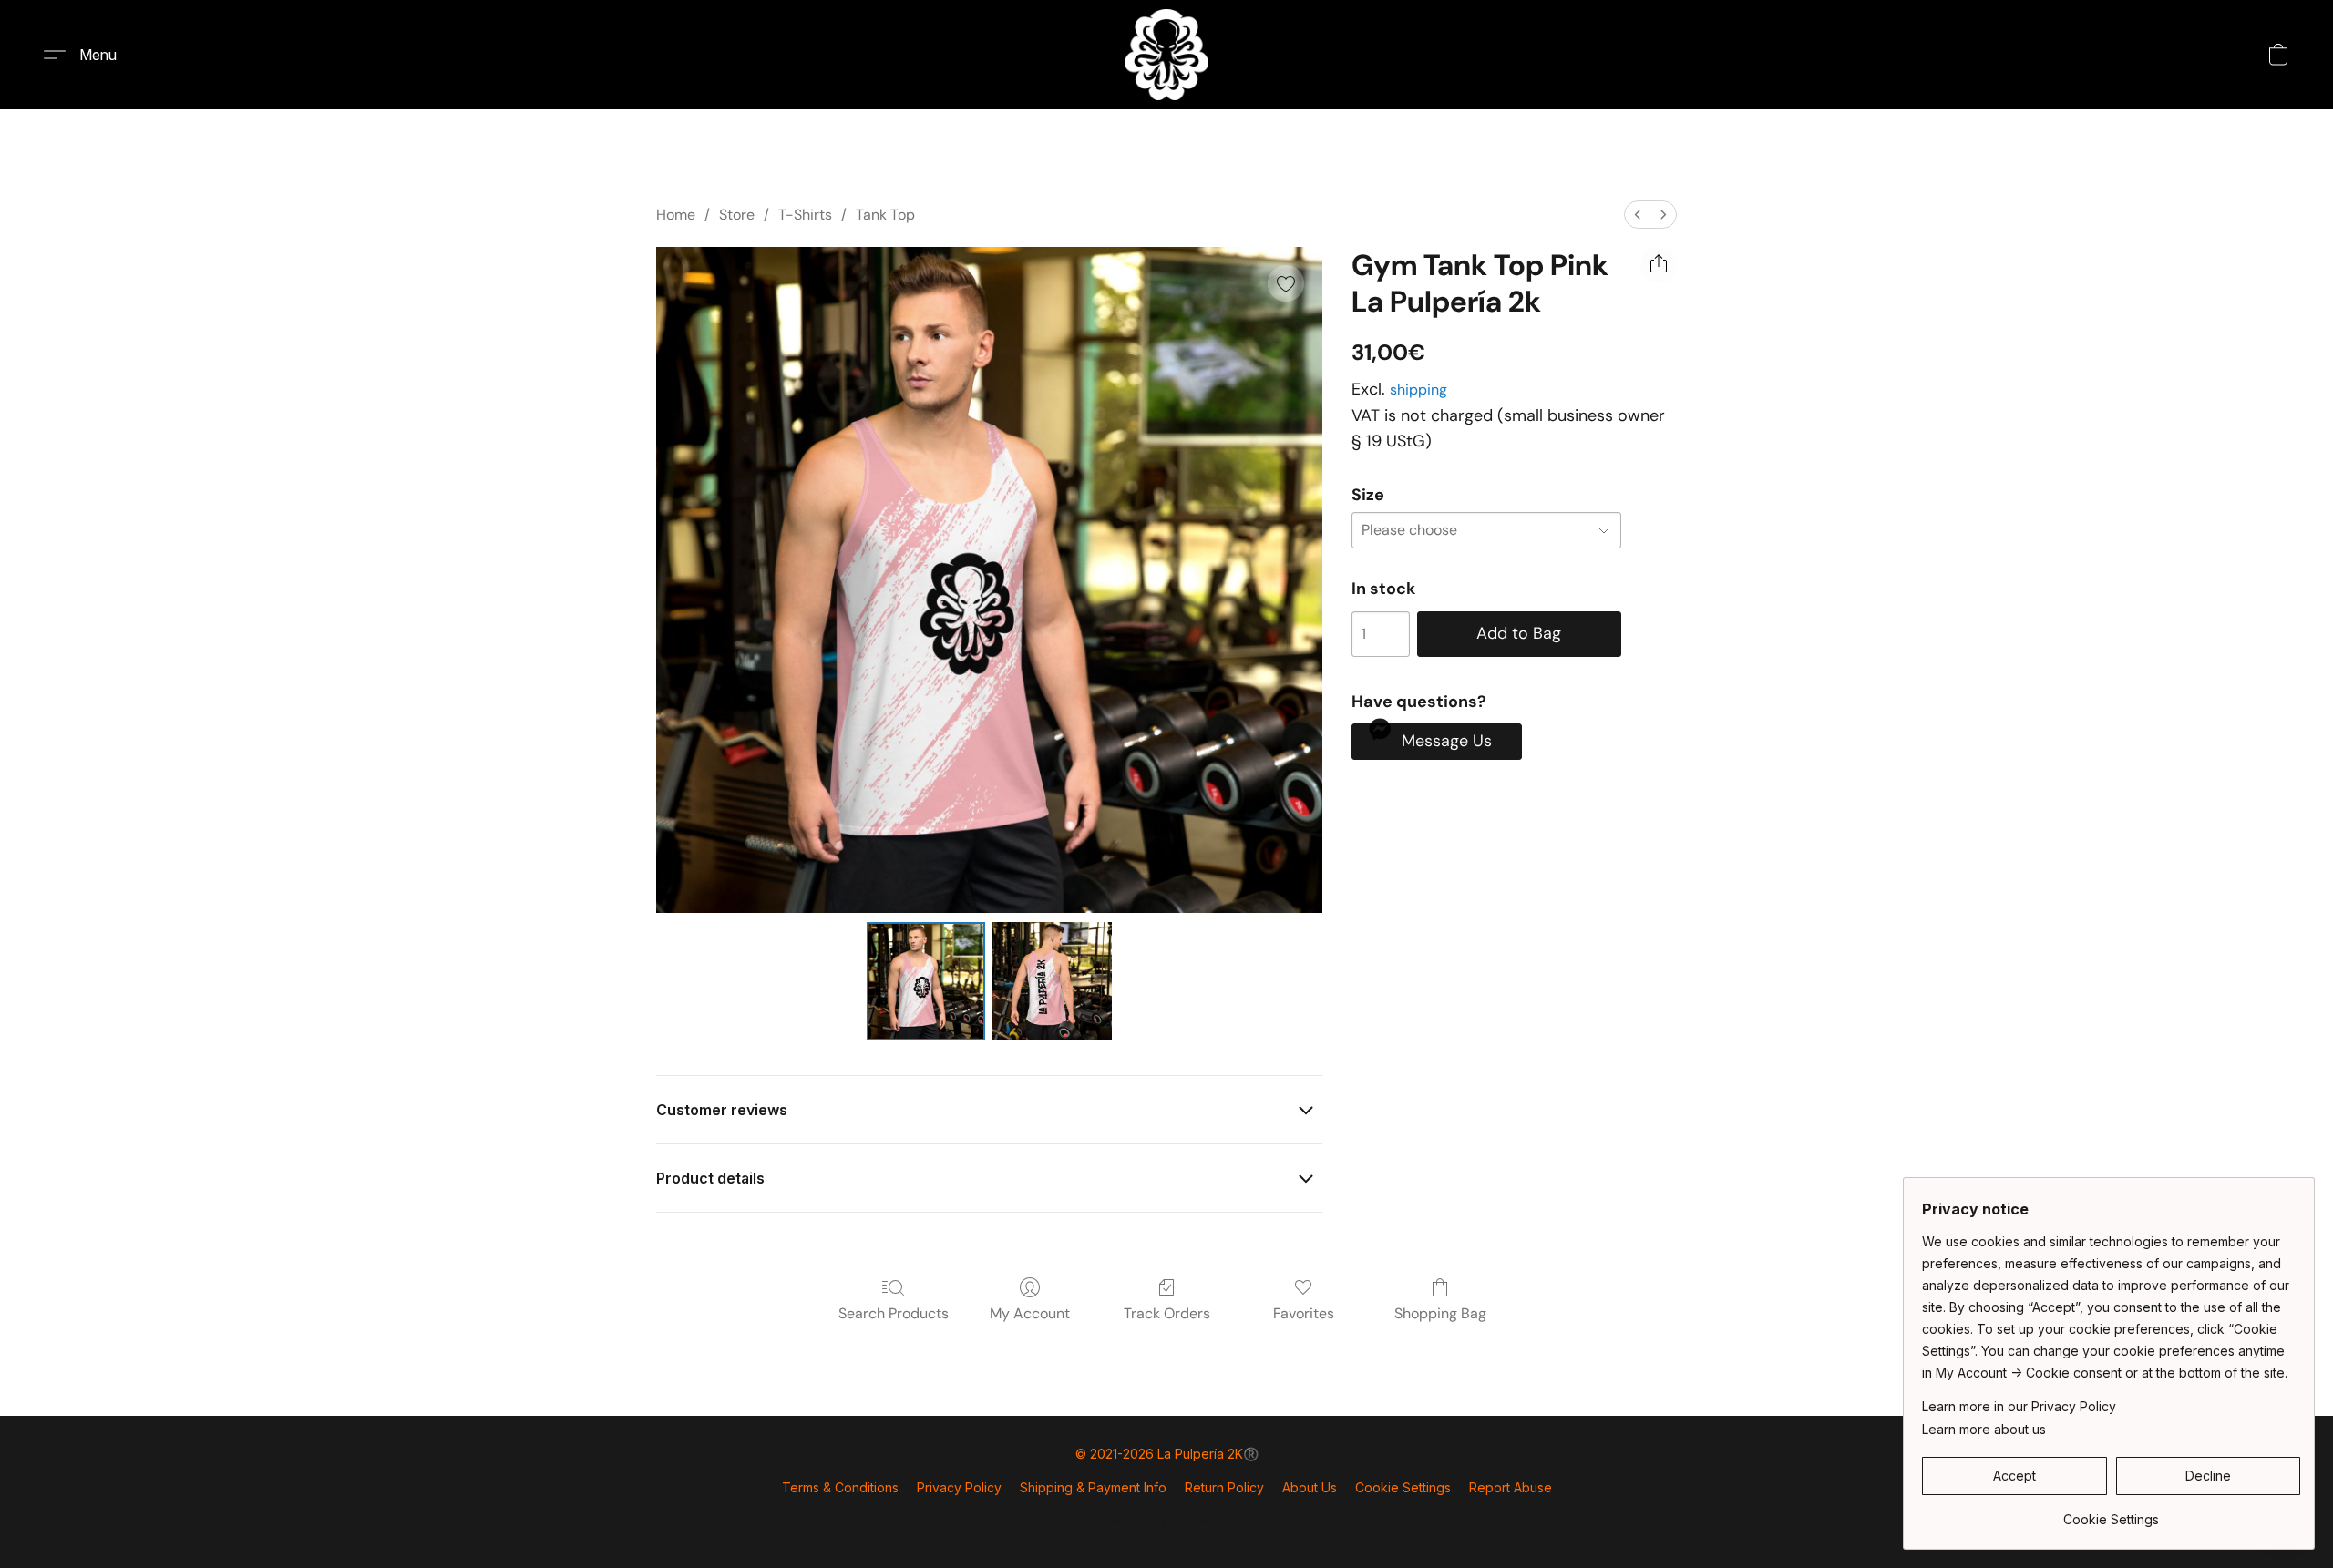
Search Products (894, 1313)
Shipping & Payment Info (1093, 1487)
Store (737, 215)
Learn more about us (1984, 1429)
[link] (2111, 1513)
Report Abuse (1511, 1487)
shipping (1418, 389)
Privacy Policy (959, 1487)
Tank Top (885, 215)
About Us (1310, 1487)
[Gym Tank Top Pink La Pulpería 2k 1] (1052, 981)
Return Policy (1224, 1487)
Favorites (1304, 1313)
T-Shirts (805, 215)
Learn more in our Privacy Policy (2019, 1406)
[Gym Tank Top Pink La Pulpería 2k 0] (926, 981)
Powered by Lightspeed (1166, 1519)
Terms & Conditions (840, 1487)
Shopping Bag (1440, 1313)
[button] (1167, 55)
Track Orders (1167, 1313)
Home (676, 215)
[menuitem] (1638, 215)
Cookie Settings (1403, 1487)
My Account (1030, 1313)
